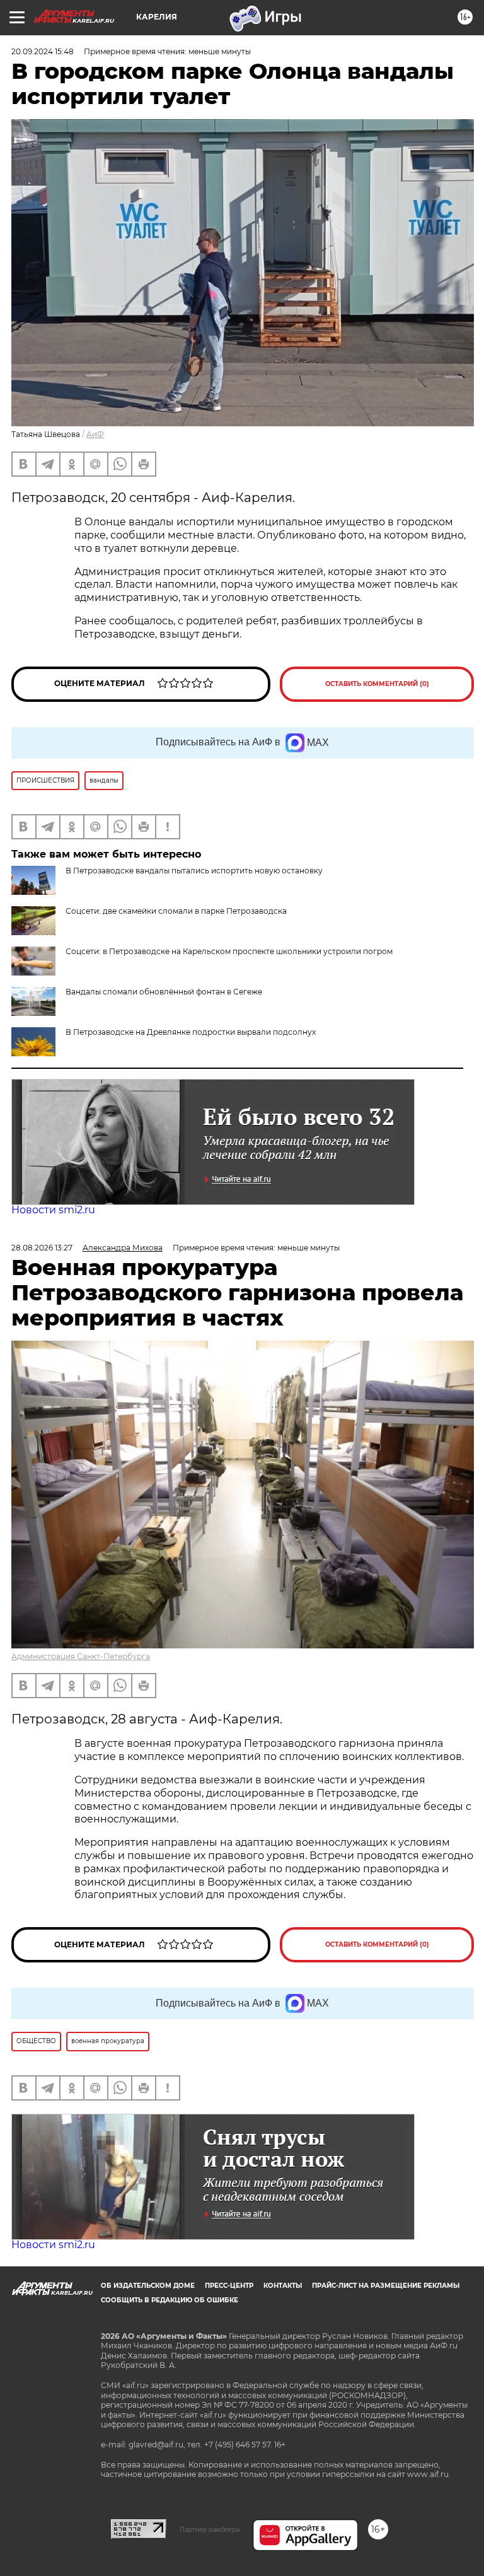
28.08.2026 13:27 (42, 1248)
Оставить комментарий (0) (377, 684)
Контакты (283, 2286)
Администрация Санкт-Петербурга (81, 1656)
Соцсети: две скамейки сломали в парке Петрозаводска (176, 911)
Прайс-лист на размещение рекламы (386, 2286)
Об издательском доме (148, 2286)
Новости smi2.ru (53, 1210)
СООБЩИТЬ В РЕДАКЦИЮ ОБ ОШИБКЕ (170, 2300)
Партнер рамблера (210, 2529)
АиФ (95, 434)
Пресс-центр (229, 2286)
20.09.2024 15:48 (43, 51)
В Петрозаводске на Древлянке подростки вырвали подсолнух (191, 1032)
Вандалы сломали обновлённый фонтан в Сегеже (164, 992)
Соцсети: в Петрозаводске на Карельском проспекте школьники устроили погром (229, 951)
